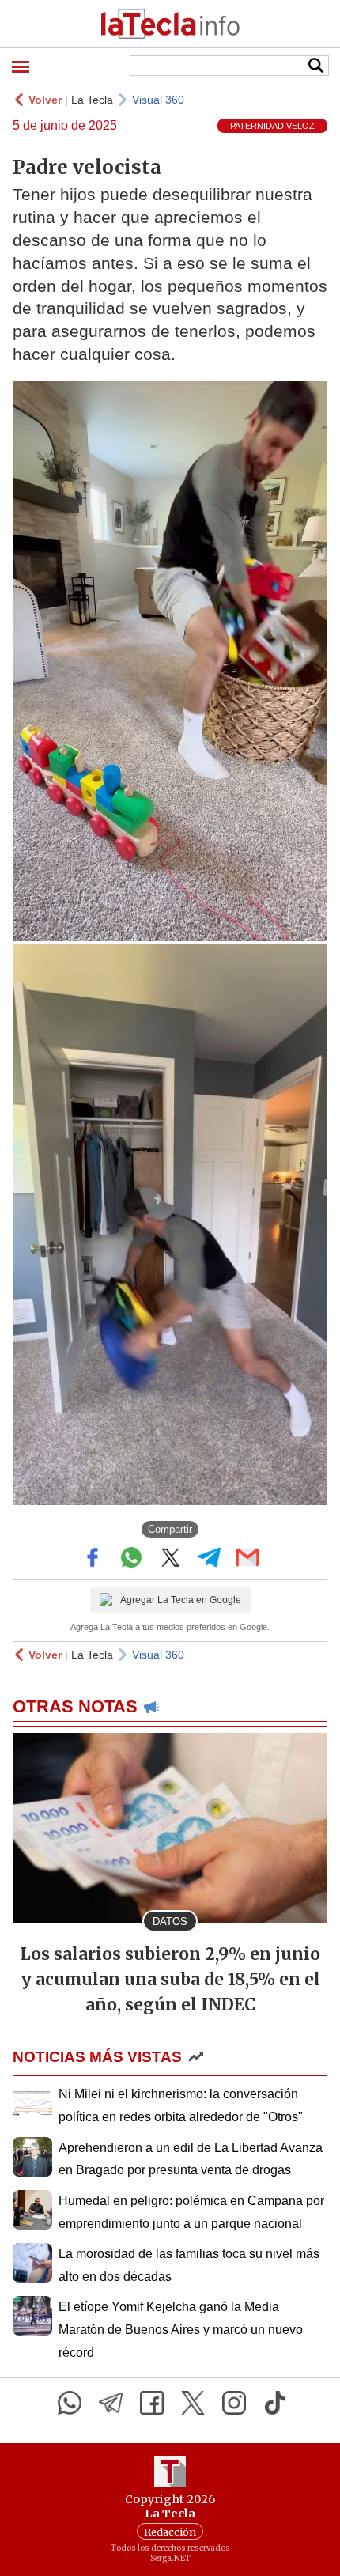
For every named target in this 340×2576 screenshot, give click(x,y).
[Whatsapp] (70, 2403)
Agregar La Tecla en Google (181, 1600)
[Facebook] (152, 2403)
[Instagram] (234, 2403)
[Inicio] (170, 24)
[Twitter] (193, 2403)
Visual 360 (158, 100)
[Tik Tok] (275, 2403)
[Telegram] (111, 2403)
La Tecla (92, 100)
